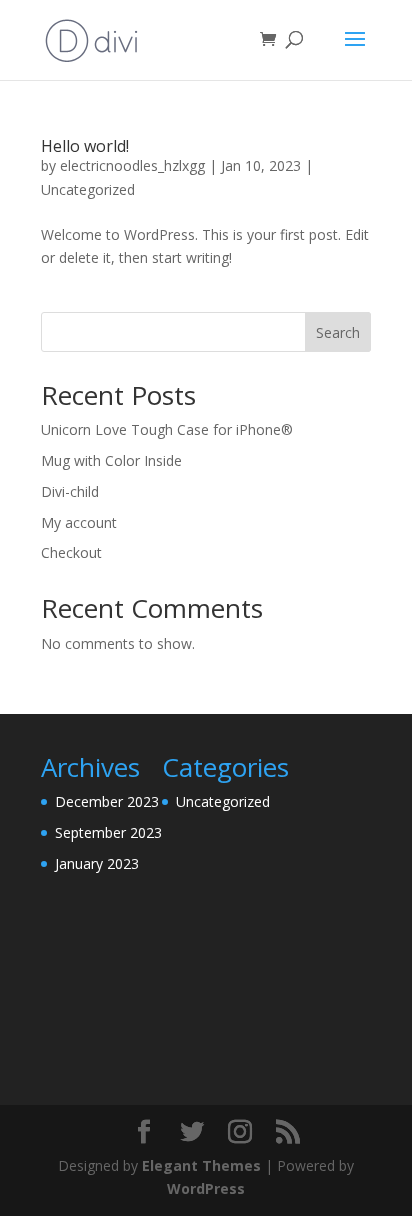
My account (79, 522)
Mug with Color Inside (111, 460)
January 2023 (97, 863)
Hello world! (85, 146)
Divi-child (70, 491)
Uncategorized (88, 189)
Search (338, 332)
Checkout (71, 552)
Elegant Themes (201, 1165)
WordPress (206, 1188)
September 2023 (108, 832)
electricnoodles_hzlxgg (132, 165)
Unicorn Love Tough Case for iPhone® (167, 429)
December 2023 (107, 801)
